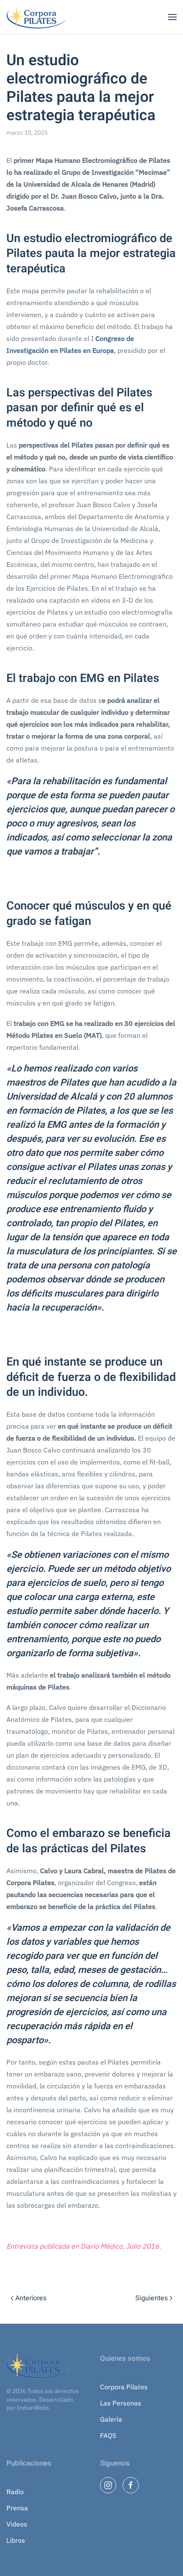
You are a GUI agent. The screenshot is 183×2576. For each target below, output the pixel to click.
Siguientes (152, 2298)
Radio (15, 2492)
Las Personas (121, 2403)
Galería (111, 2419)
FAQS (108, 2435)
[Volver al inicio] (37, 17)
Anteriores (31, 2298)
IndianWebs (33, 2408)
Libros (16, 2540)
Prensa (17, 2508)
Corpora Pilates (124, 2387)
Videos (17, 2524)
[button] (172, 17)
